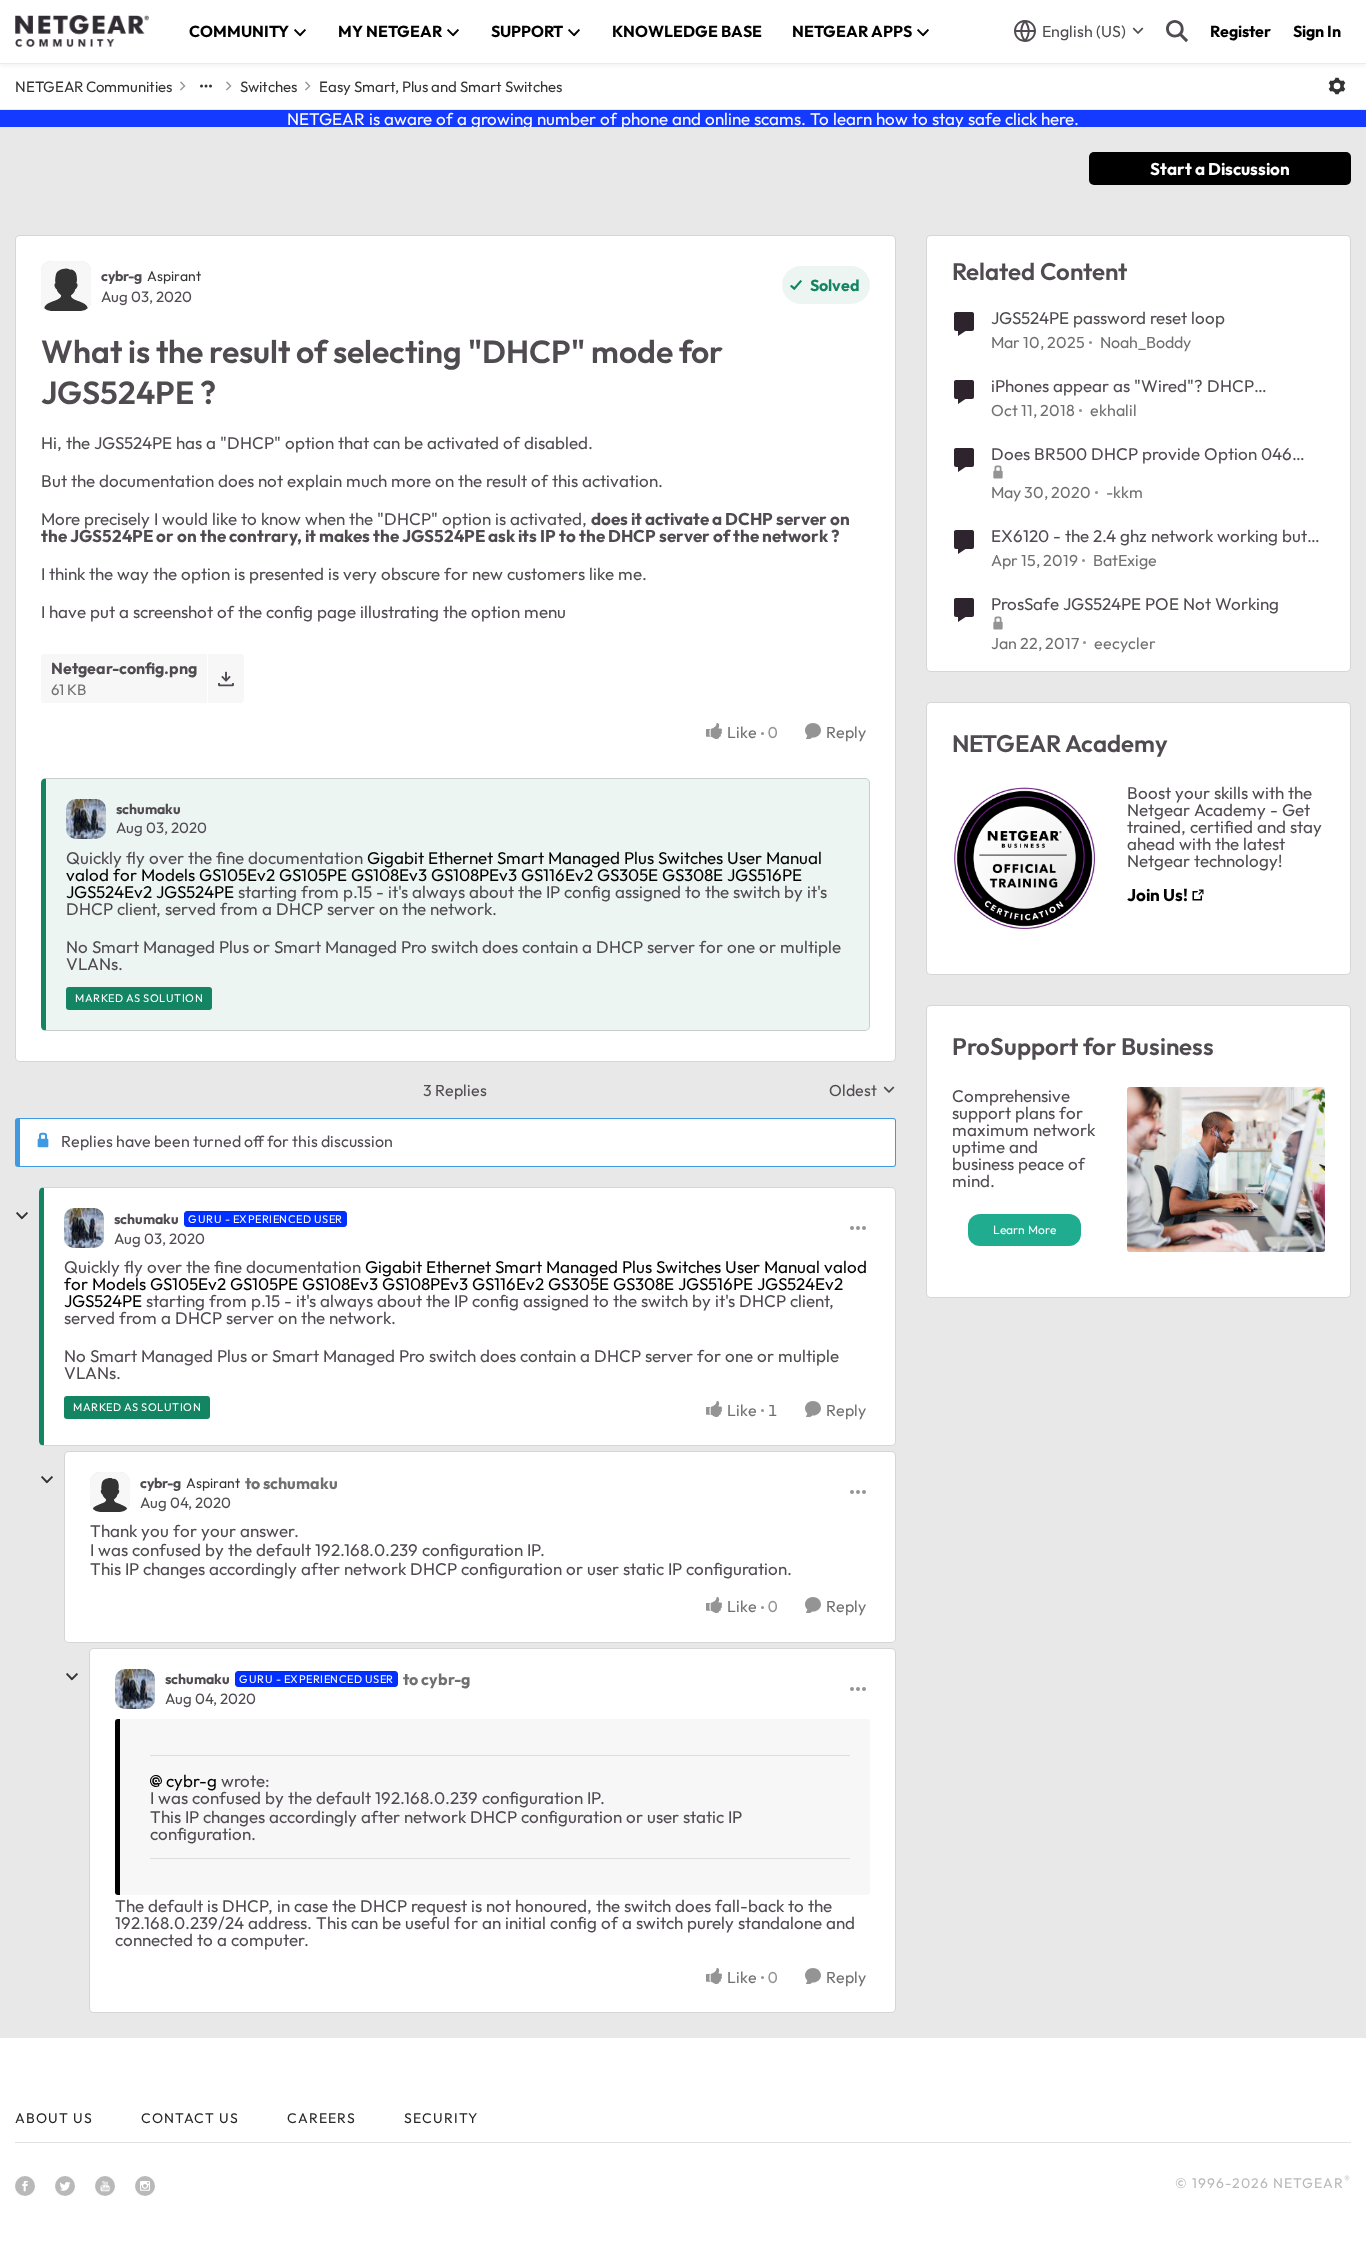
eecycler (1125, 643)
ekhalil (1113, 410)
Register (1240, 31)
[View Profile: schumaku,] (86, 819)
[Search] (1177, 31)
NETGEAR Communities (93, 86)
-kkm (1124, 492)
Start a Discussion (1220, 168)
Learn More (1024, 1229)
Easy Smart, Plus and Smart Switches (440, 86)
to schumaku (291, 1483)
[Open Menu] (1337, 86)
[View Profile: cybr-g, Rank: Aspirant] (66, 286)
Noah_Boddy (1145, 342)
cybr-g (121, 276)
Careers (321, 2118)
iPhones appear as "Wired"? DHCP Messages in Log (1122, 386)
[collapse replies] (22, 1216)
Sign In (1317, 31)
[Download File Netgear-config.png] (225, 678)
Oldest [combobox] (862, 1090)
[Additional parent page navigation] (206, 86)
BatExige (1125, 560)
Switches (268, 86)
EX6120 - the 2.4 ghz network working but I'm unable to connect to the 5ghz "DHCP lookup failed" (1149, 536)
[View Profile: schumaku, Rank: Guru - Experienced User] (84, 1228)
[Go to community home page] (82, 31)
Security (441, 2118)
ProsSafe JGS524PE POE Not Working (1135, 603)
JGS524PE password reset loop (1108, 317)
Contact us (190, 2118)
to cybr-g (436, 1679)
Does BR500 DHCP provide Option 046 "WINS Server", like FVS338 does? (1141, 454)
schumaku (148, 809)
